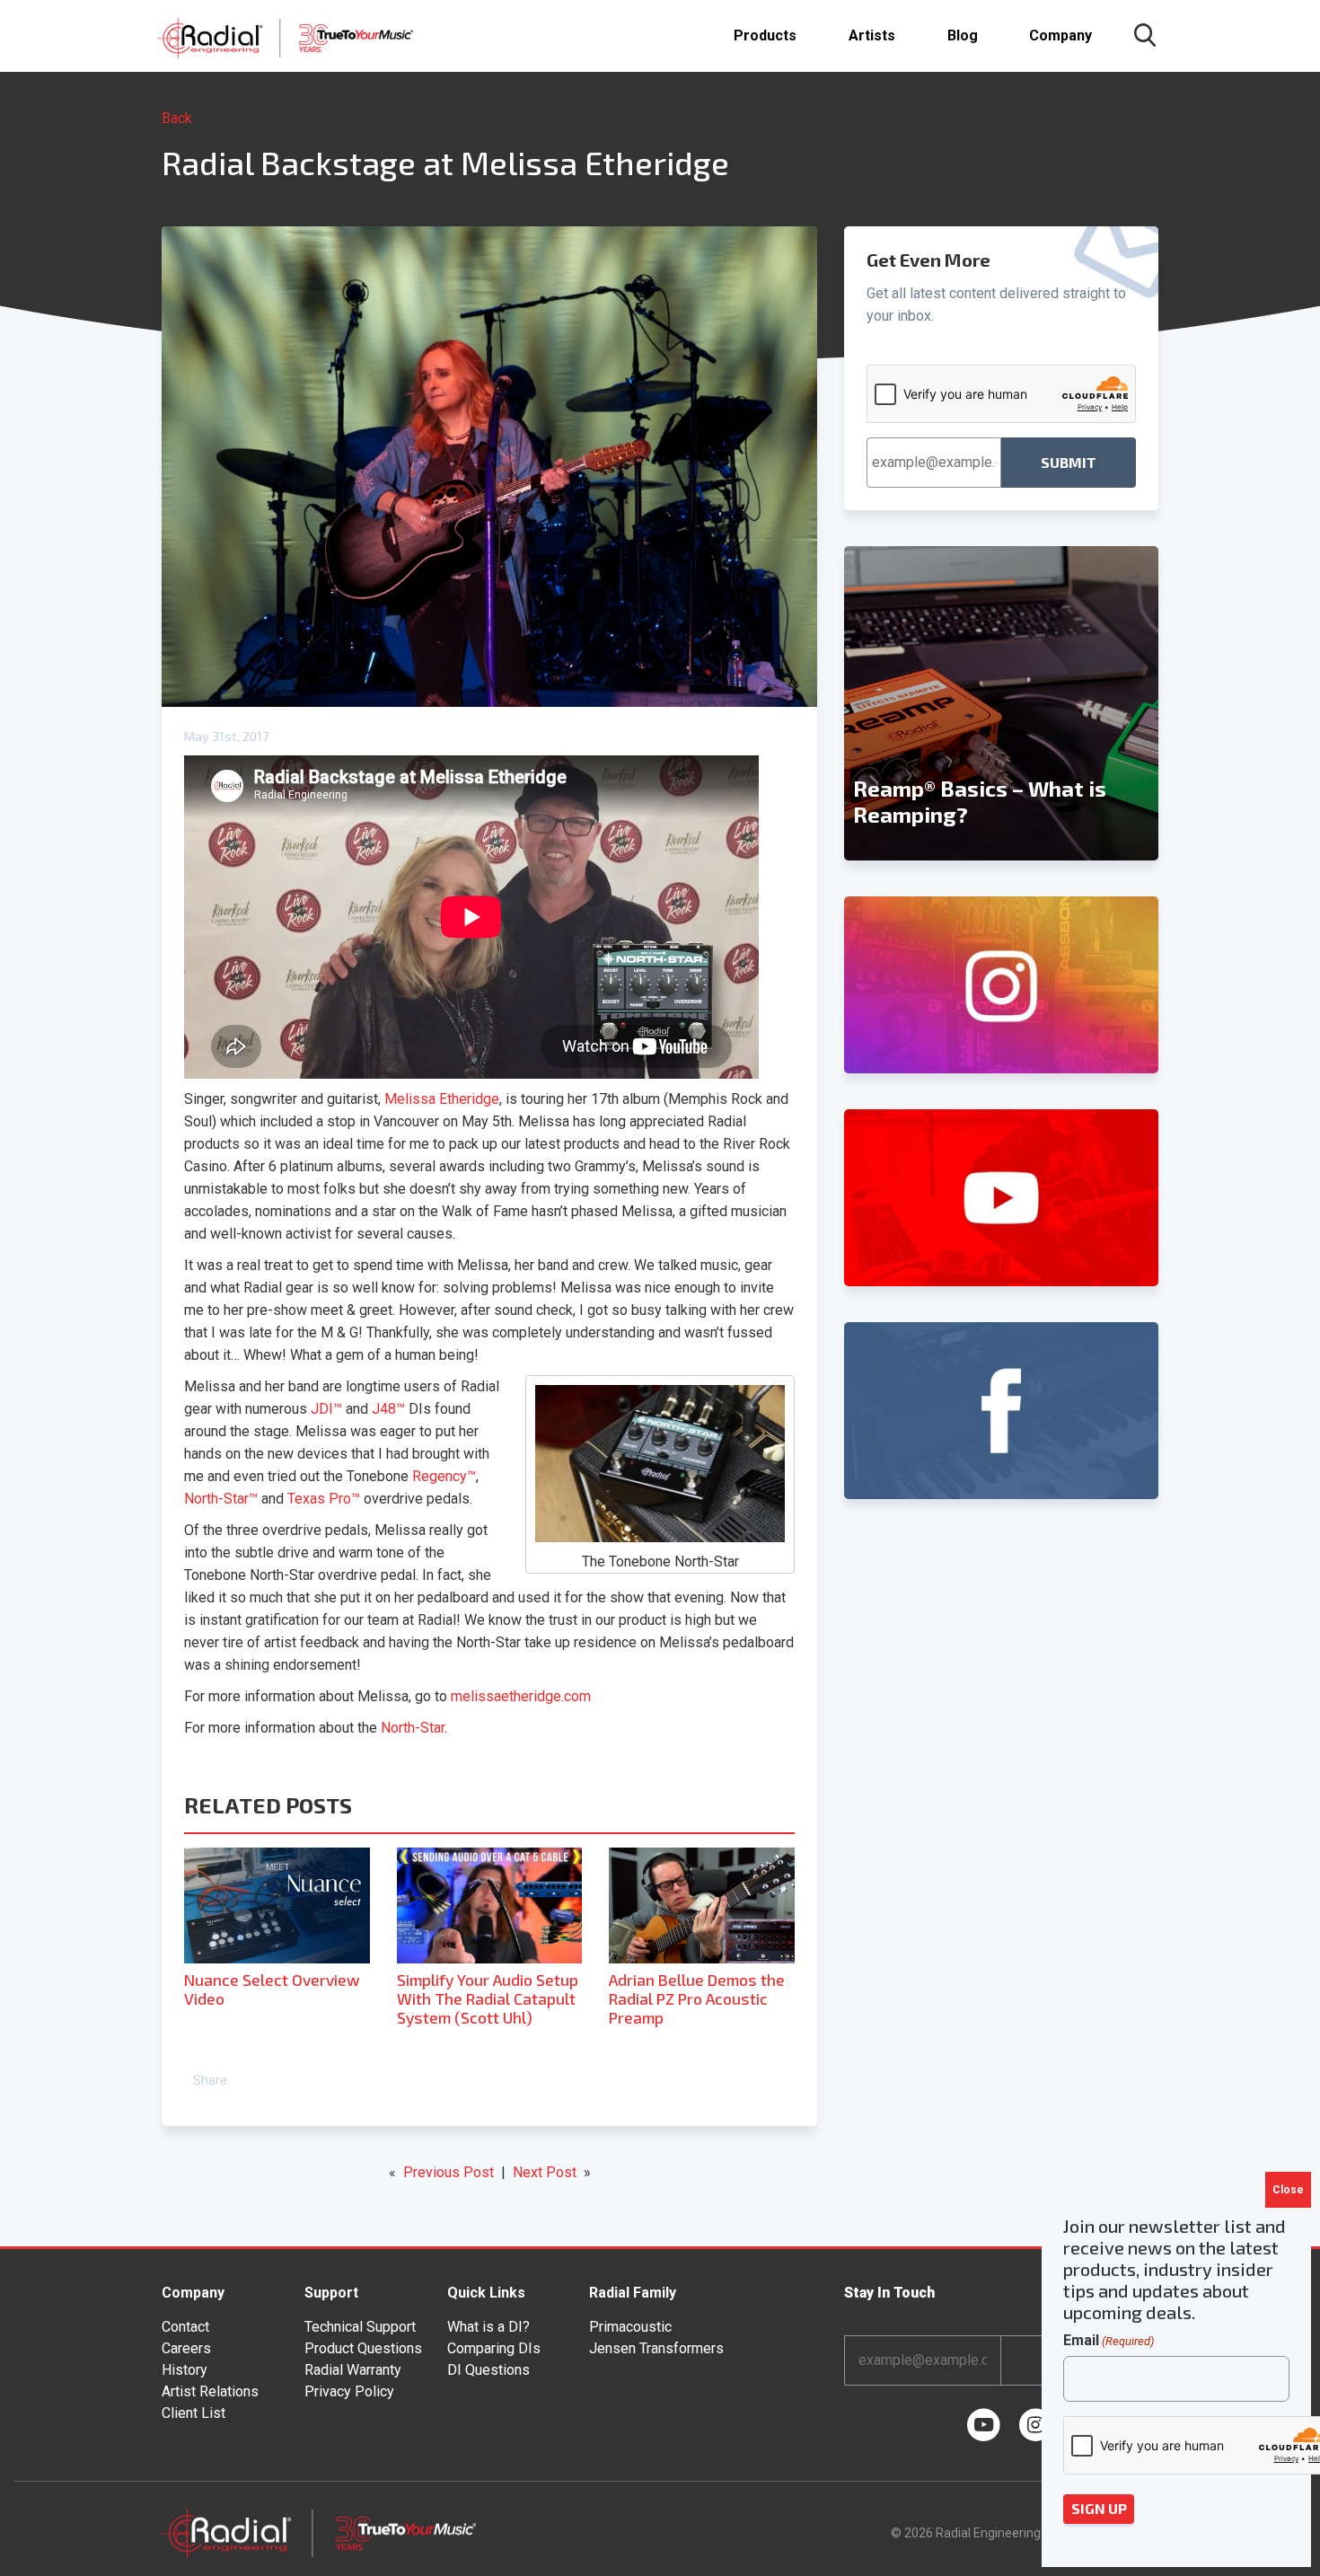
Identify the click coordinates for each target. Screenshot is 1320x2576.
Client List (194, 2413)
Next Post (545, 2172)
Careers (186, 2348)
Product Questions (363, 2348)
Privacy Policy (349, 2391)
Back (177, 118)
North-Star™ (221, 1499)
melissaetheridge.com (521, 1696)
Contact (185, 2327)
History (185, 2370)
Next (1149, 703)
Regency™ (444, 1476)
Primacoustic (630, 2327)
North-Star (413, 1728)
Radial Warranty (353, 2370)
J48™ (388, 1409)
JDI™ (326, 1409)
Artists (872, 35)
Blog (963, 35)
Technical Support (360, 2327)
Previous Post (449, 2172)
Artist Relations (210, 2391)
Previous (853, 703)
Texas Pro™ (324, 1499)
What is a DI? (488, 2327)
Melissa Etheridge (442, 1099)
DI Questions (488, 2370)
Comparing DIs (494, 2348)
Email (1109, 2340)
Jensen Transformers (656, 2348)
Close (1288, 2190)
